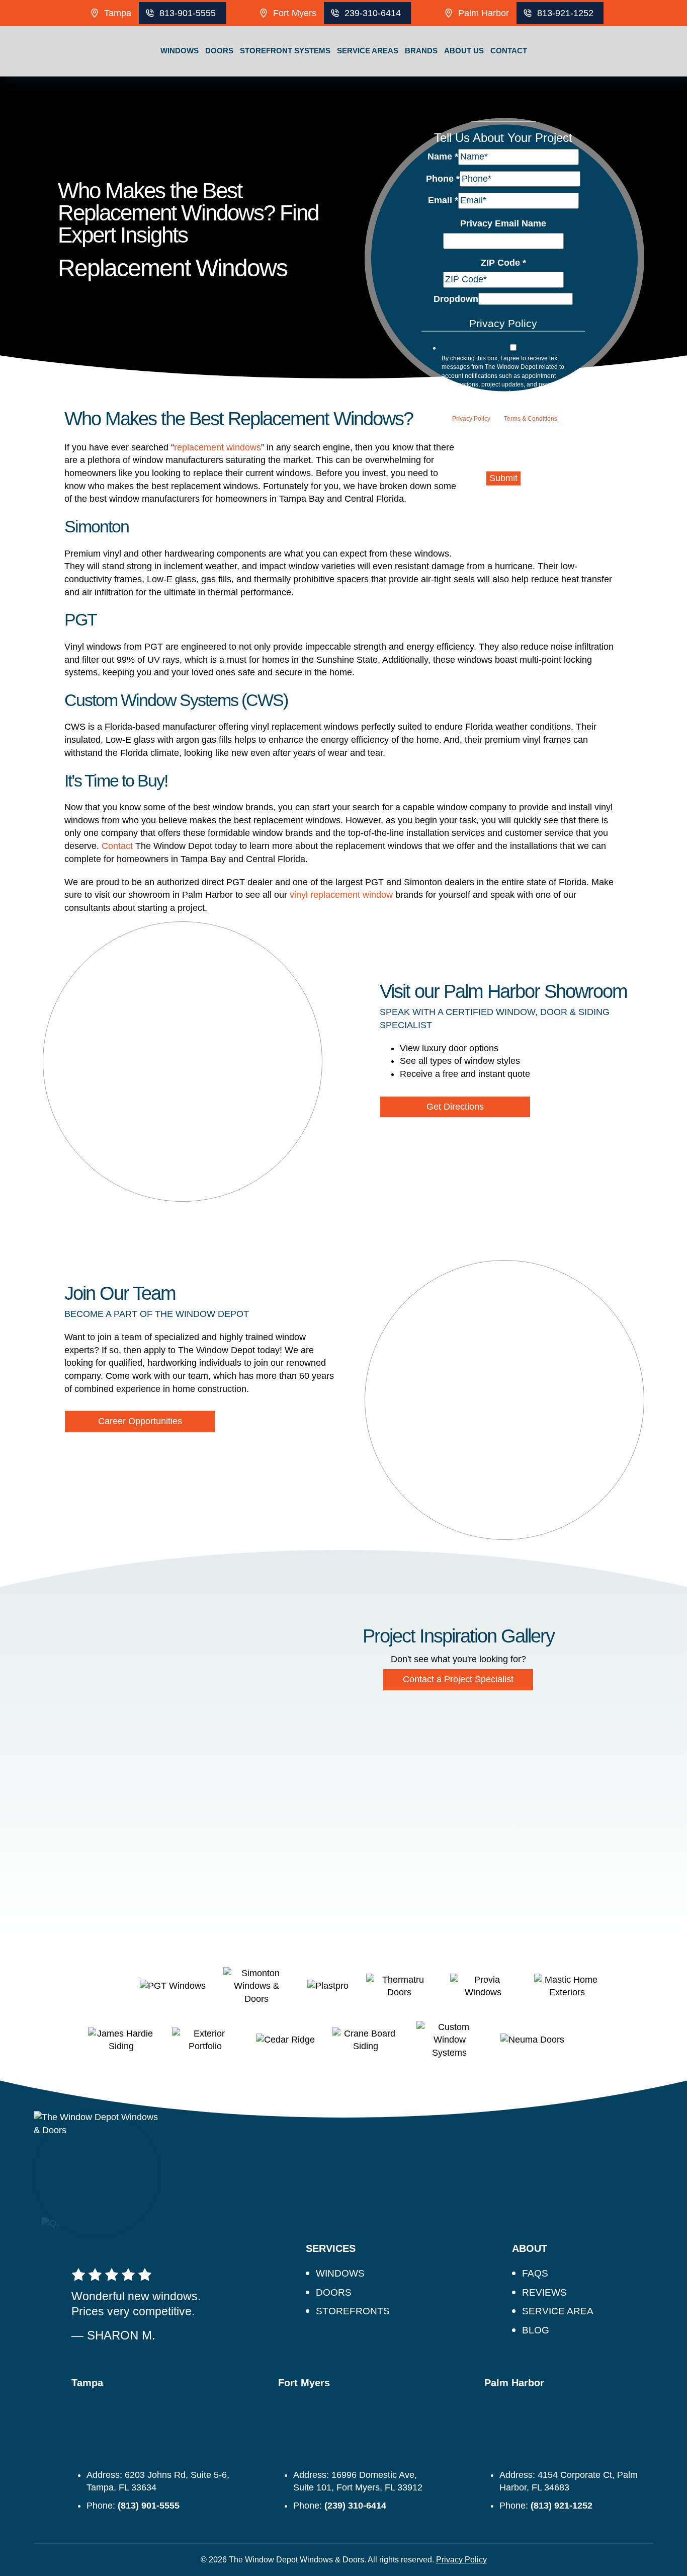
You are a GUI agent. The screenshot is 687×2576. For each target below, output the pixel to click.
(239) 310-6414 (355, 2506)
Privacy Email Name (503, 223)
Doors (219, 51)
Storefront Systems (285, 51)
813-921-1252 (565, 13)
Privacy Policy (471, 419)
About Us (464, 51)
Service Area (558, 2311)
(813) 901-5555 (149, 2506)
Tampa (118, 13)
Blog (536, 2330)
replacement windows (218, 447)
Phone (443, 178)
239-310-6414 (373, 13)
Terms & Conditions (531, 419)
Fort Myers (295, 13)
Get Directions (455, 1107)
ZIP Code (503, 262)
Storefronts (353, 2311)
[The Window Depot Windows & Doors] (52, 76)
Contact (509, 51)
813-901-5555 (188, 13)
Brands (421, 51)
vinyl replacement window (341, 895)
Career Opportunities (140, 1421)
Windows (180, 51)
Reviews (544, 2292)
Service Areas (368, 51)
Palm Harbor (484, 13)
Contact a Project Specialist (458, 1679)
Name (443, 157)
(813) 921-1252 (562, 2506)
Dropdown (456, 299)
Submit (503, 478)
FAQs (535, 2273)
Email (443, 200)
